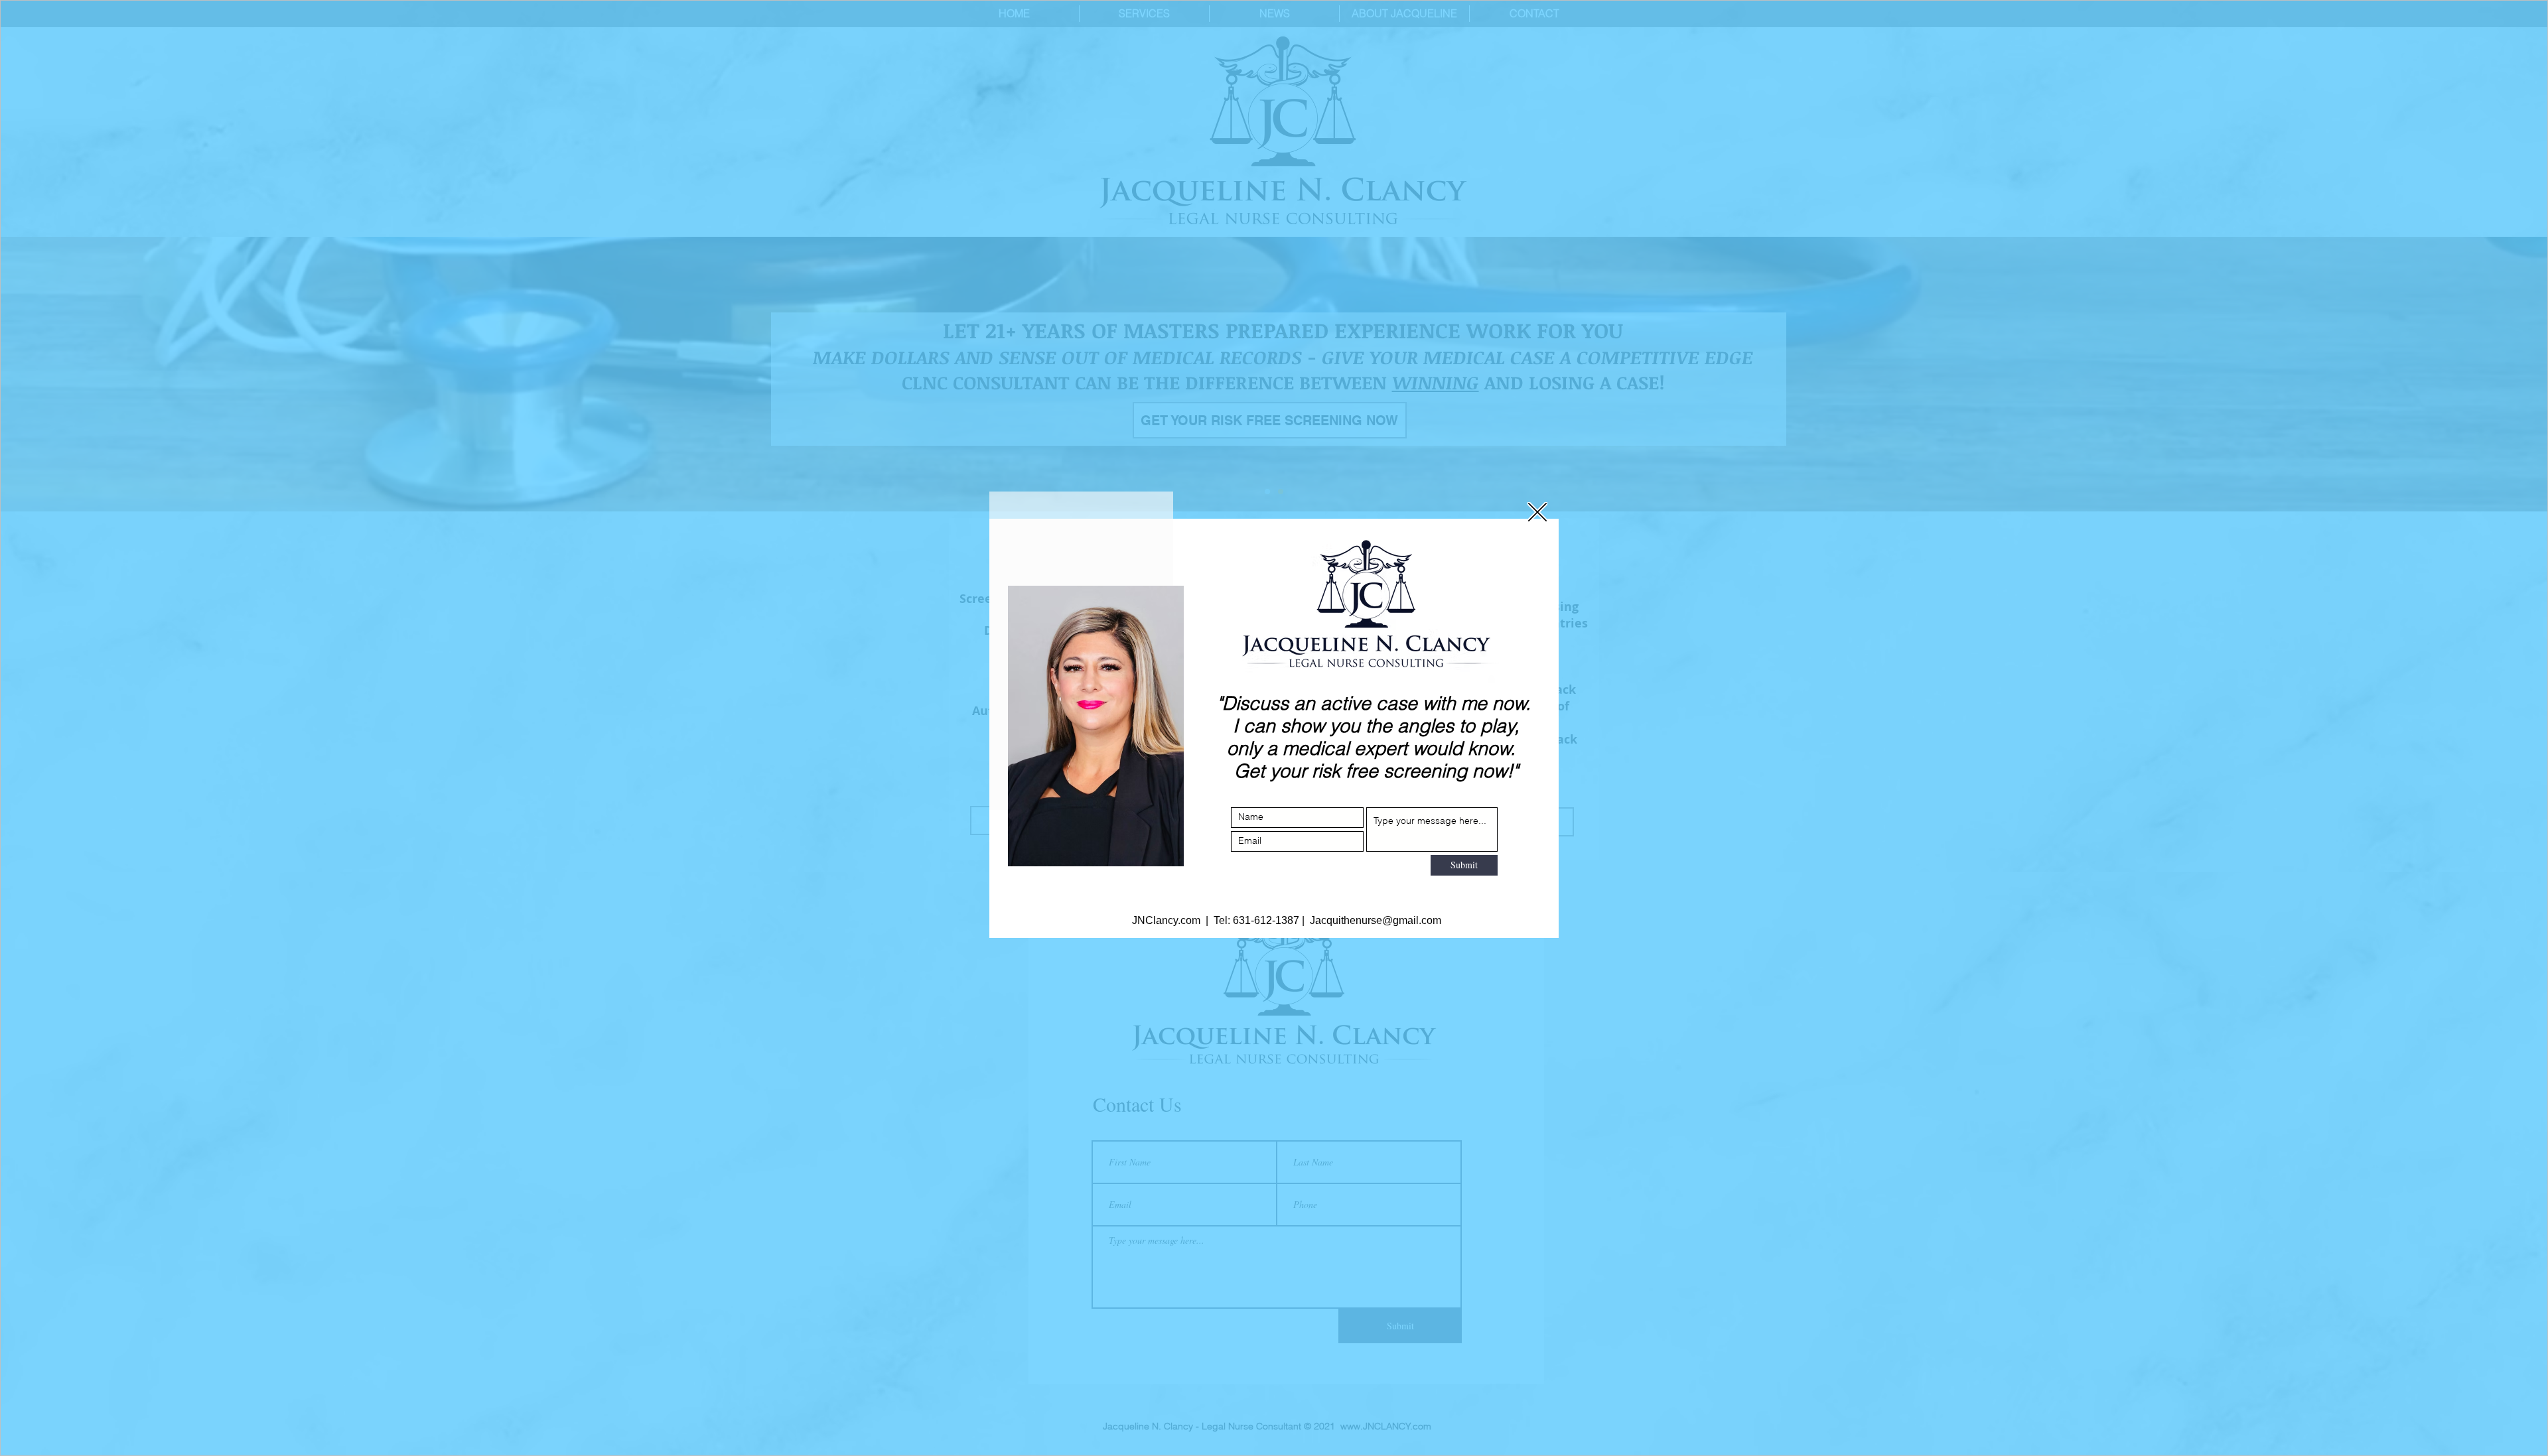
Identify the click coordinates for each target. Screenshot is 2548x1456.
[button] (1537, 512)
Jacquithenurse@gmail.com (1372, 920)
